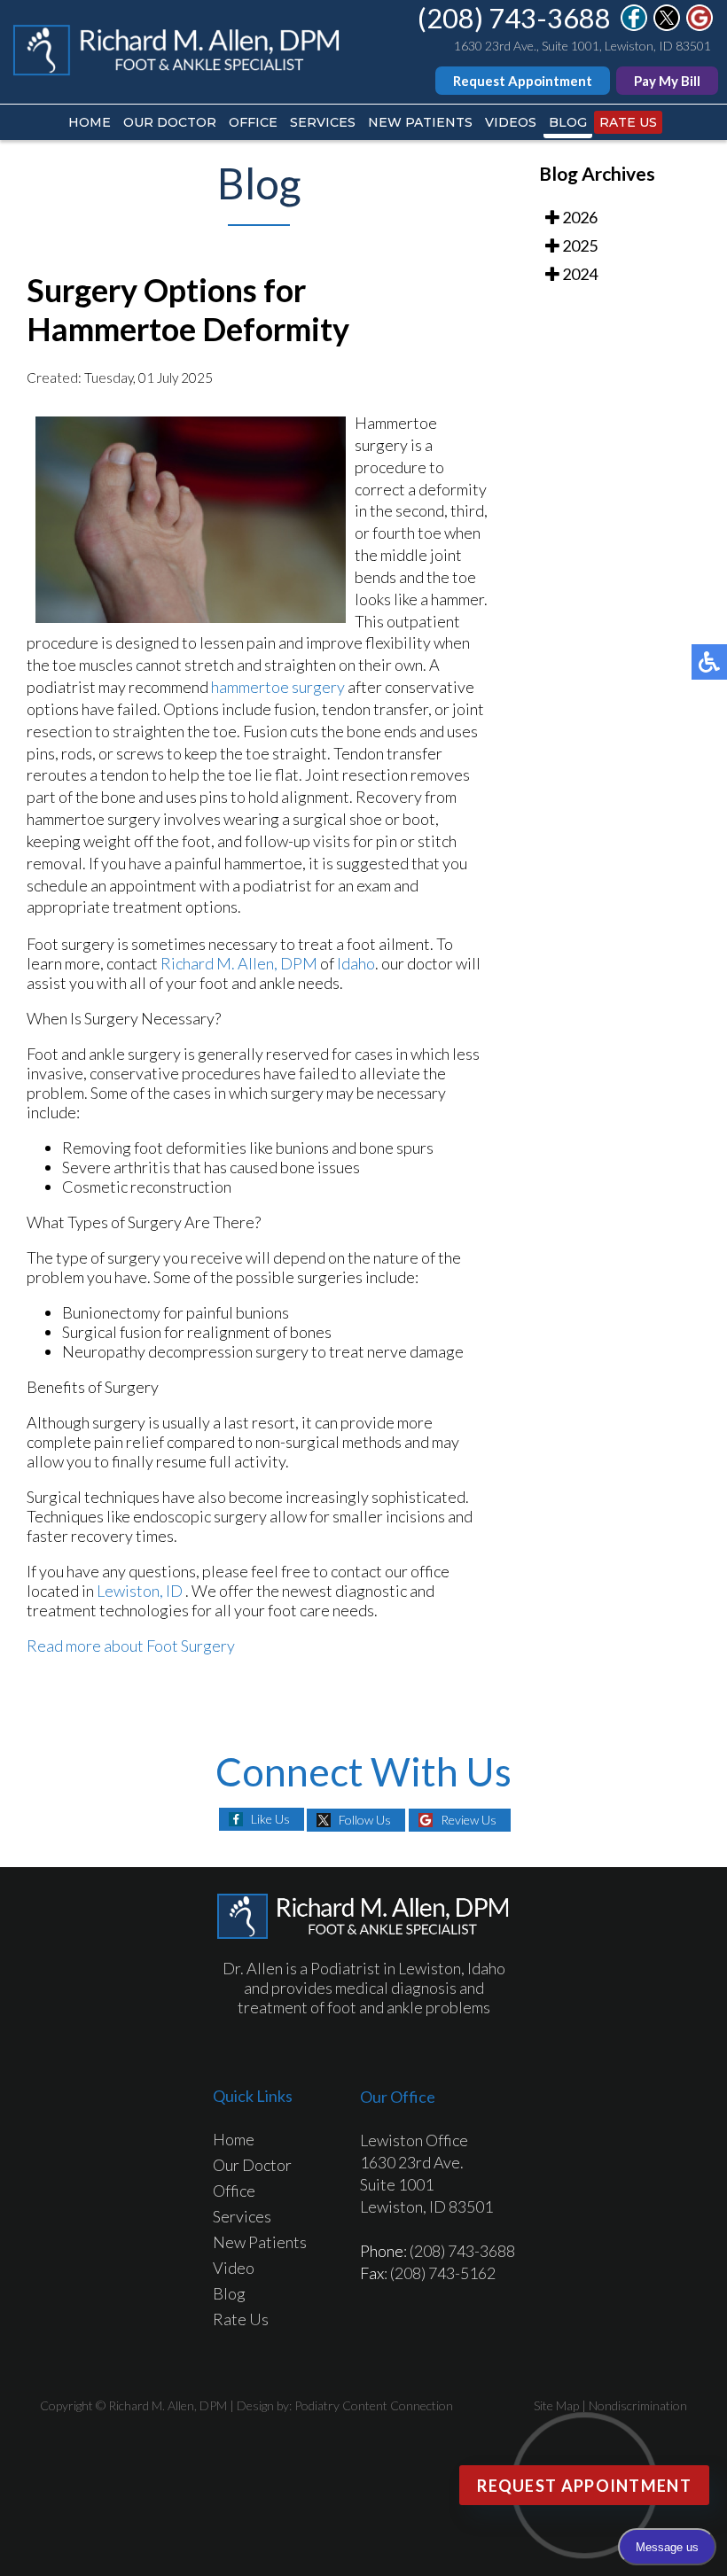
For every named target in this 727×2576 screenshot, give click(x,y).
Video (234, 2268)
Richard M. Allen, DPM (239, 963)
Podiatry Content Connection (374, 2405)
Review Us (469, 1820)
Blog (568, 122)
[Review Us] (700, 26)
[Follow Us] (667, 26)
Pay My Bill (667, 81)
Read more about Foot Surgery (131, 1646)
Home (90, 122)
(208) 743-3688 (514, 18)
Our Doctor (170, 122)
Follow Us (365, 1820)
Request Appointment (523, 81)
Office (253, 122)
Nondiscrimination (638, 2405)
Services (323, 122)
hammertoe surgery (279, 687)
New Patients (420, 122)
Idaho (356, 963)
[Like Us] (634, 26)
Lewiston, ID (140, 1591)
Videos (511, 122)
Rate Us (628, 122)
